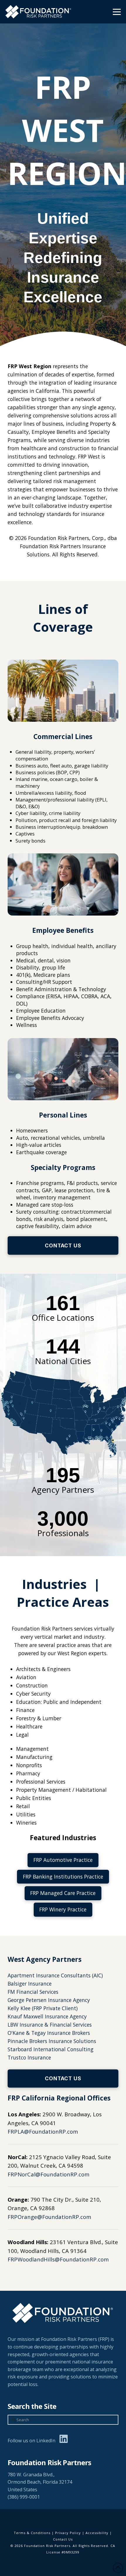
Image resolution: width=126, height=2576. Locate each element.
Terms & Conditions (32, 2533)
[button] (117, 12)
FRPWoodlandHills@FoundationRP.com (58, 2259)
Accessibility (97, 2533)
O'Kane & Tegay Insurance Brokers (49, 2033)
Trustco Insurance (29, 2057)
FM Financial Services (33, 1992)
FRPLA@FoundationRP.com (43, 2131)
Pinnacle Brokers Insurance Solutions (52, 2041)
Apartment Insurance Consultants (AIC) (55, 1975)
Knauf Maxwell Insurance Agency (47, 2016)
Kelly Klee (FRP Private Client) (43, 2008)
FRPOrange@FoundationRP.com (49, 2217)
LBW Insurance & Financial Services (50, 2025)
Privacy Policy (68, 2533)
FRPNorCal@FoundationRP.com (48, 2174)
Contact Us (63, 2539)
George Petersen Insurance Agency (49, 2000)
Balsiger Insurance (30, 1984)
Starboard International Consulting (51, 2049)
